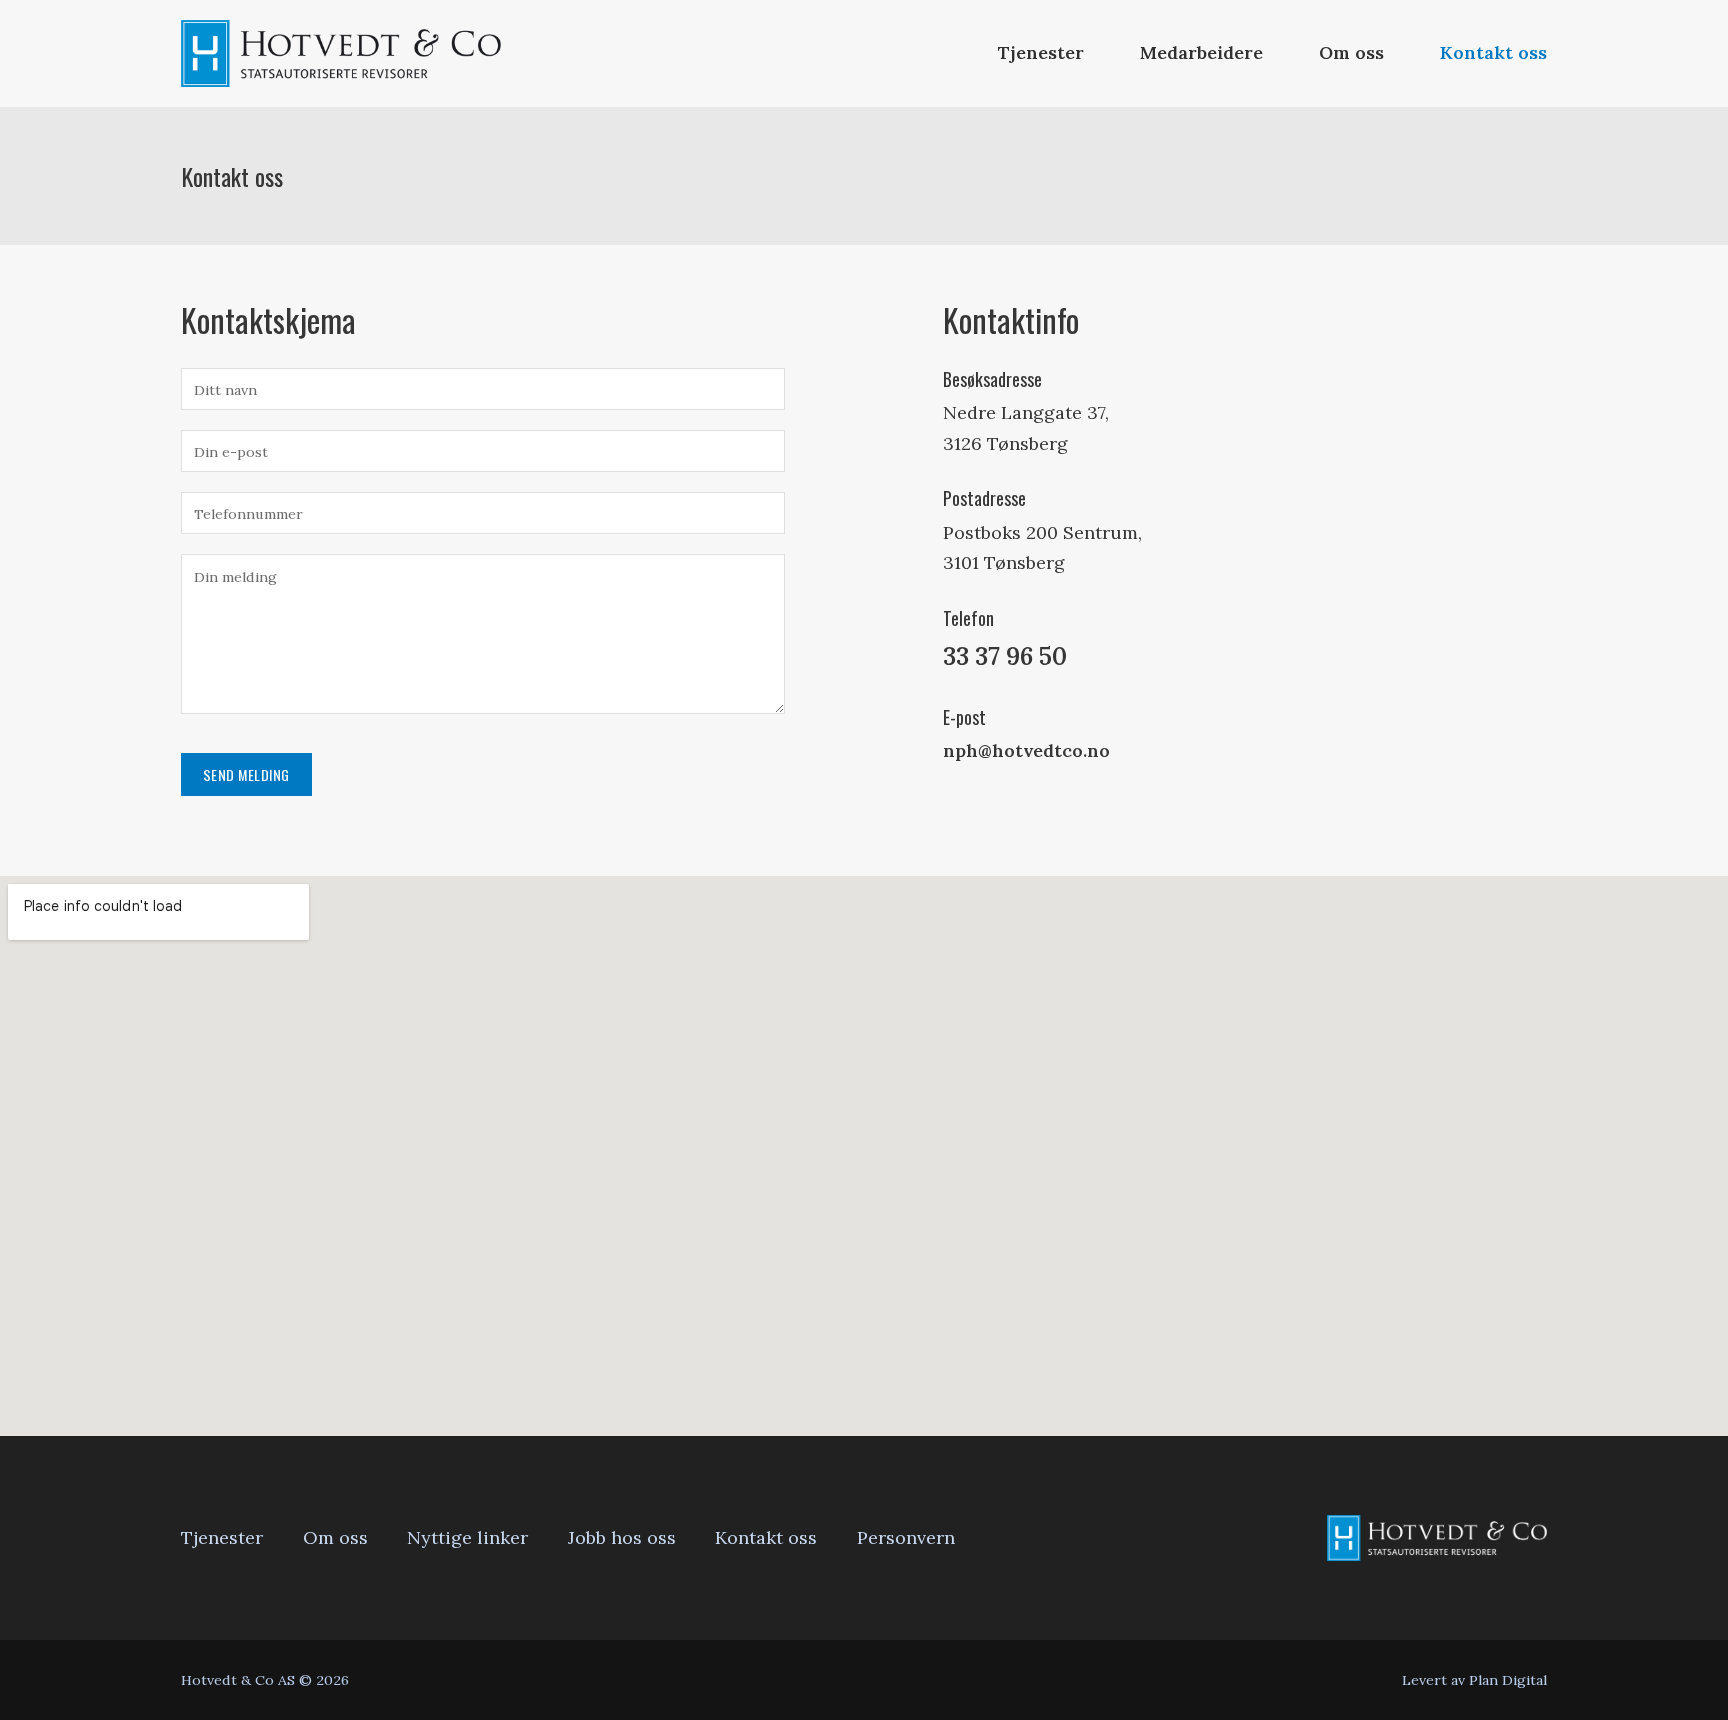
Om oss (1351, 52)
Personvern (906, 1537)
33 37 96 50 (1005, 656)
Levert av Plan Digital (1474, 1680)
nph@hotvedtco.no (1026, 750)
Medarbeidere (1201, 52)
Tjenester (1041, 52)
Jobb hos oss (622, 1537)
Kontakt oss (1493, 52)
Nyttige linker (467, 1537)
